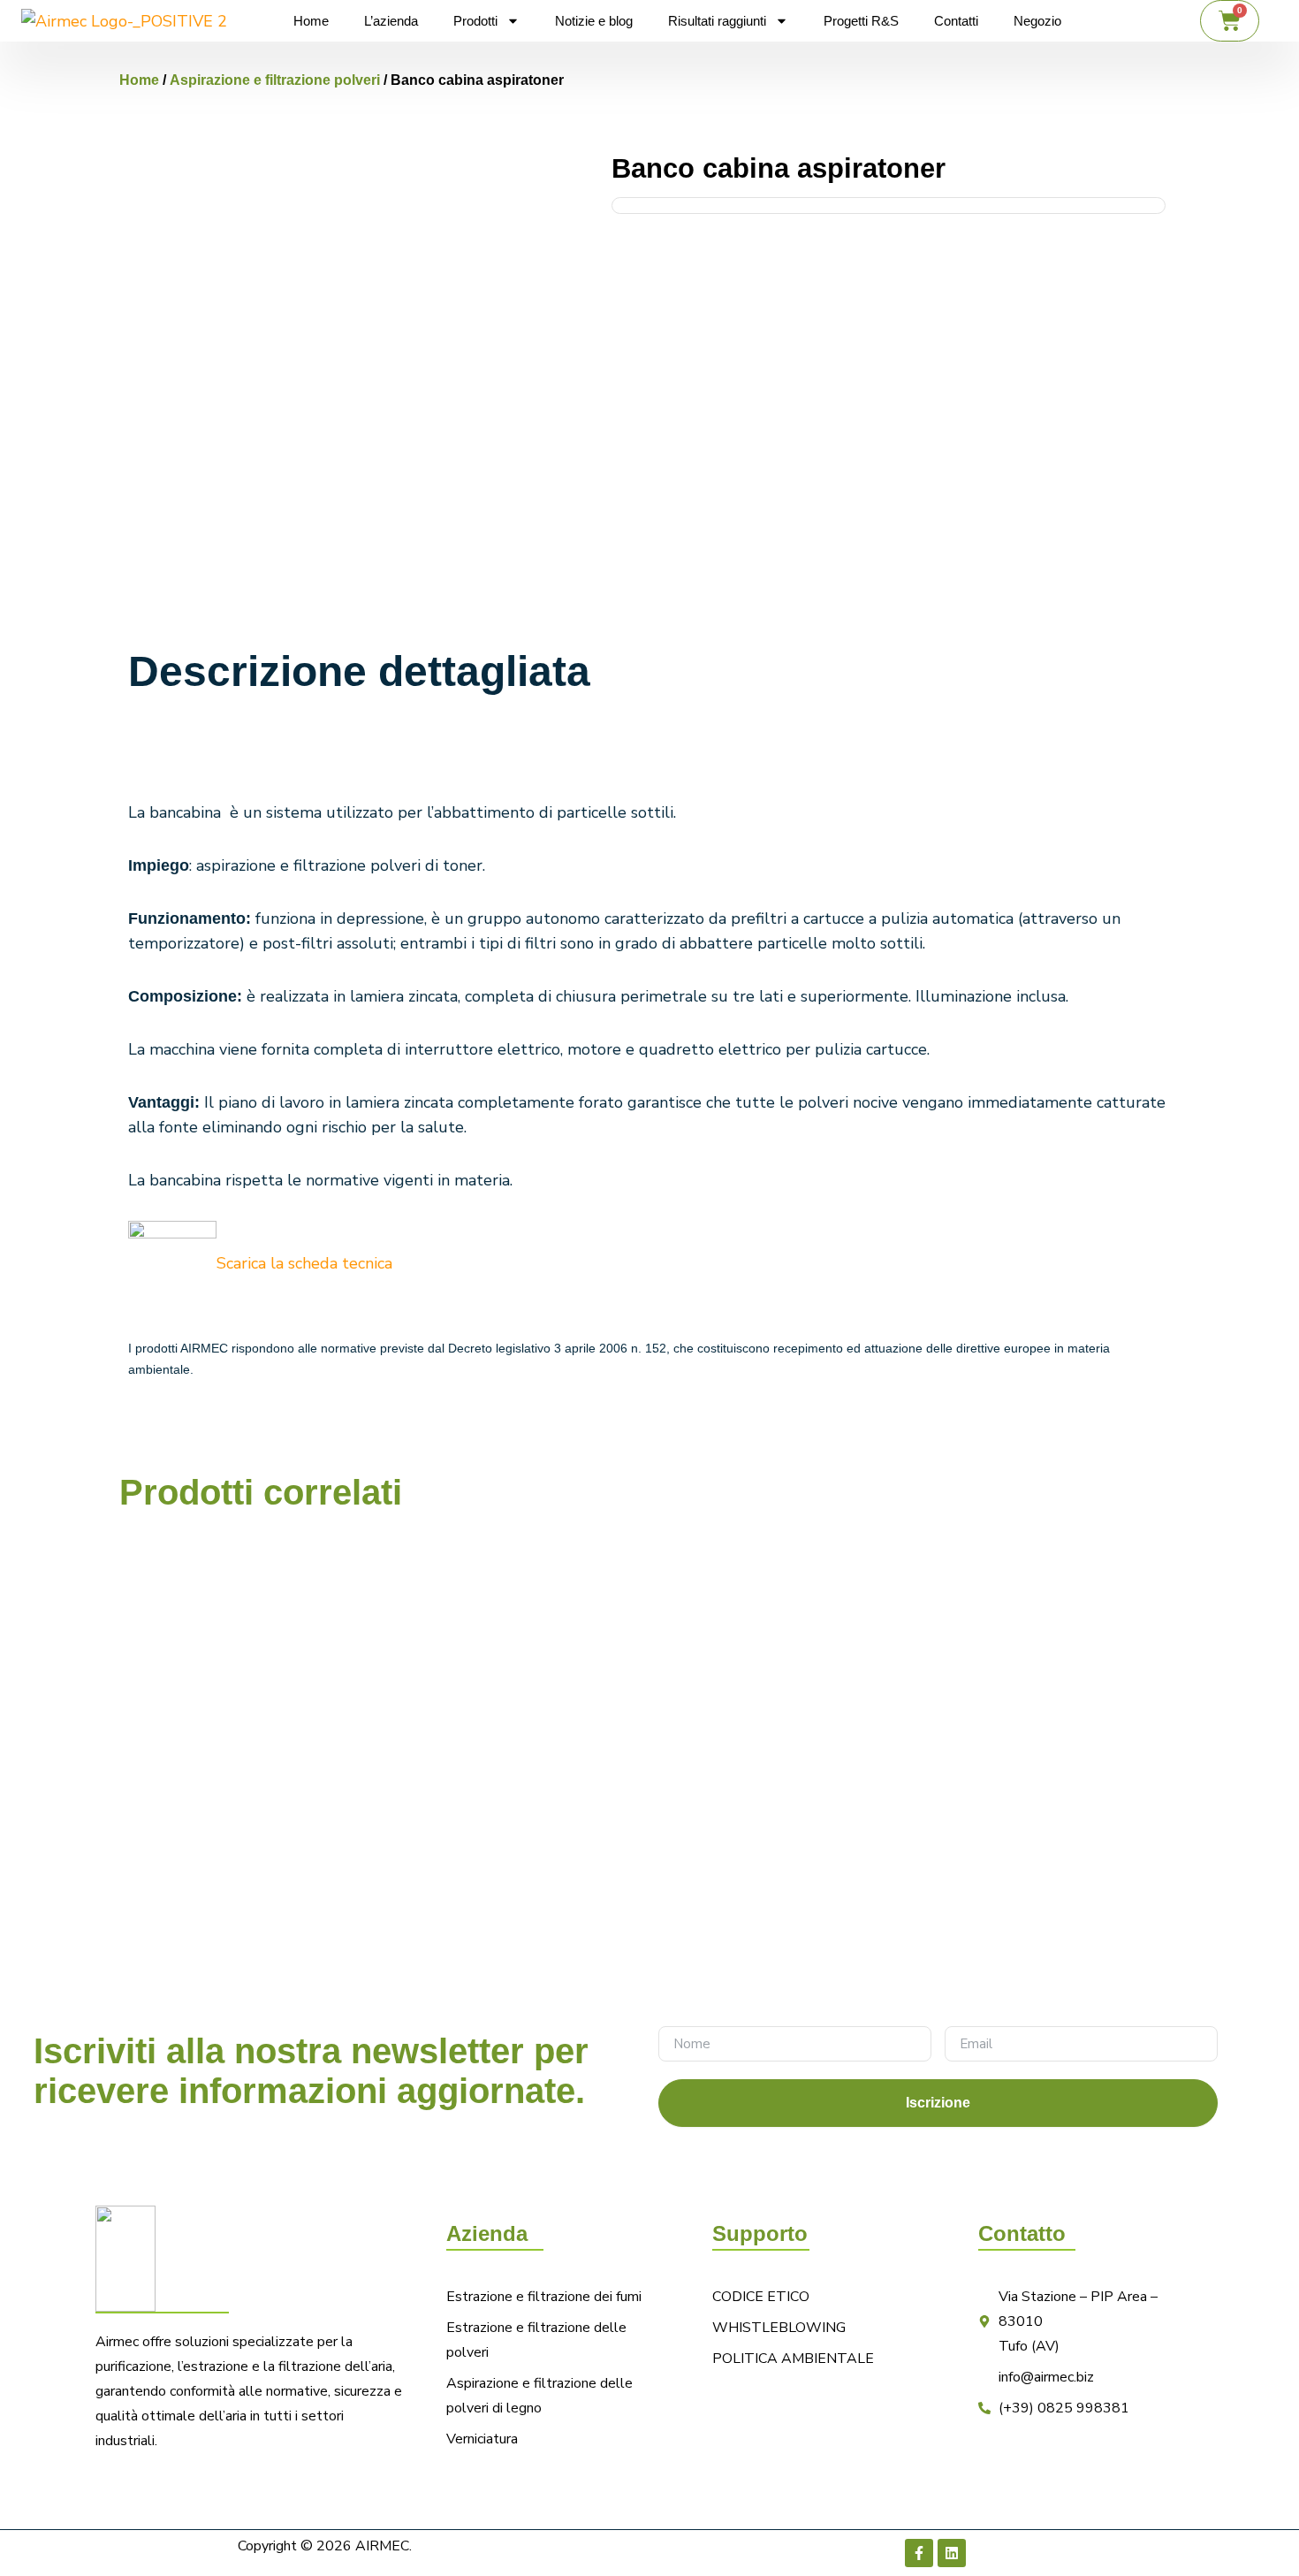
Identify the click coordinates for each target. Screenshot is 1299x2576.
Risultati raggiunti (717, 21)
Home (311, 21)
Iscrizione (938, 2103)
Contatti (956, 21)
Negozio (1037, 21)
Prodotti (475, 21)
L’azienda (391, 21)
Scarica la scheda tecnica (304, 1263)
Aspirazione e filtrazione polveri (275, 80)
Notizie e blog (594, 21)
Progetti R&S (861, 21)
